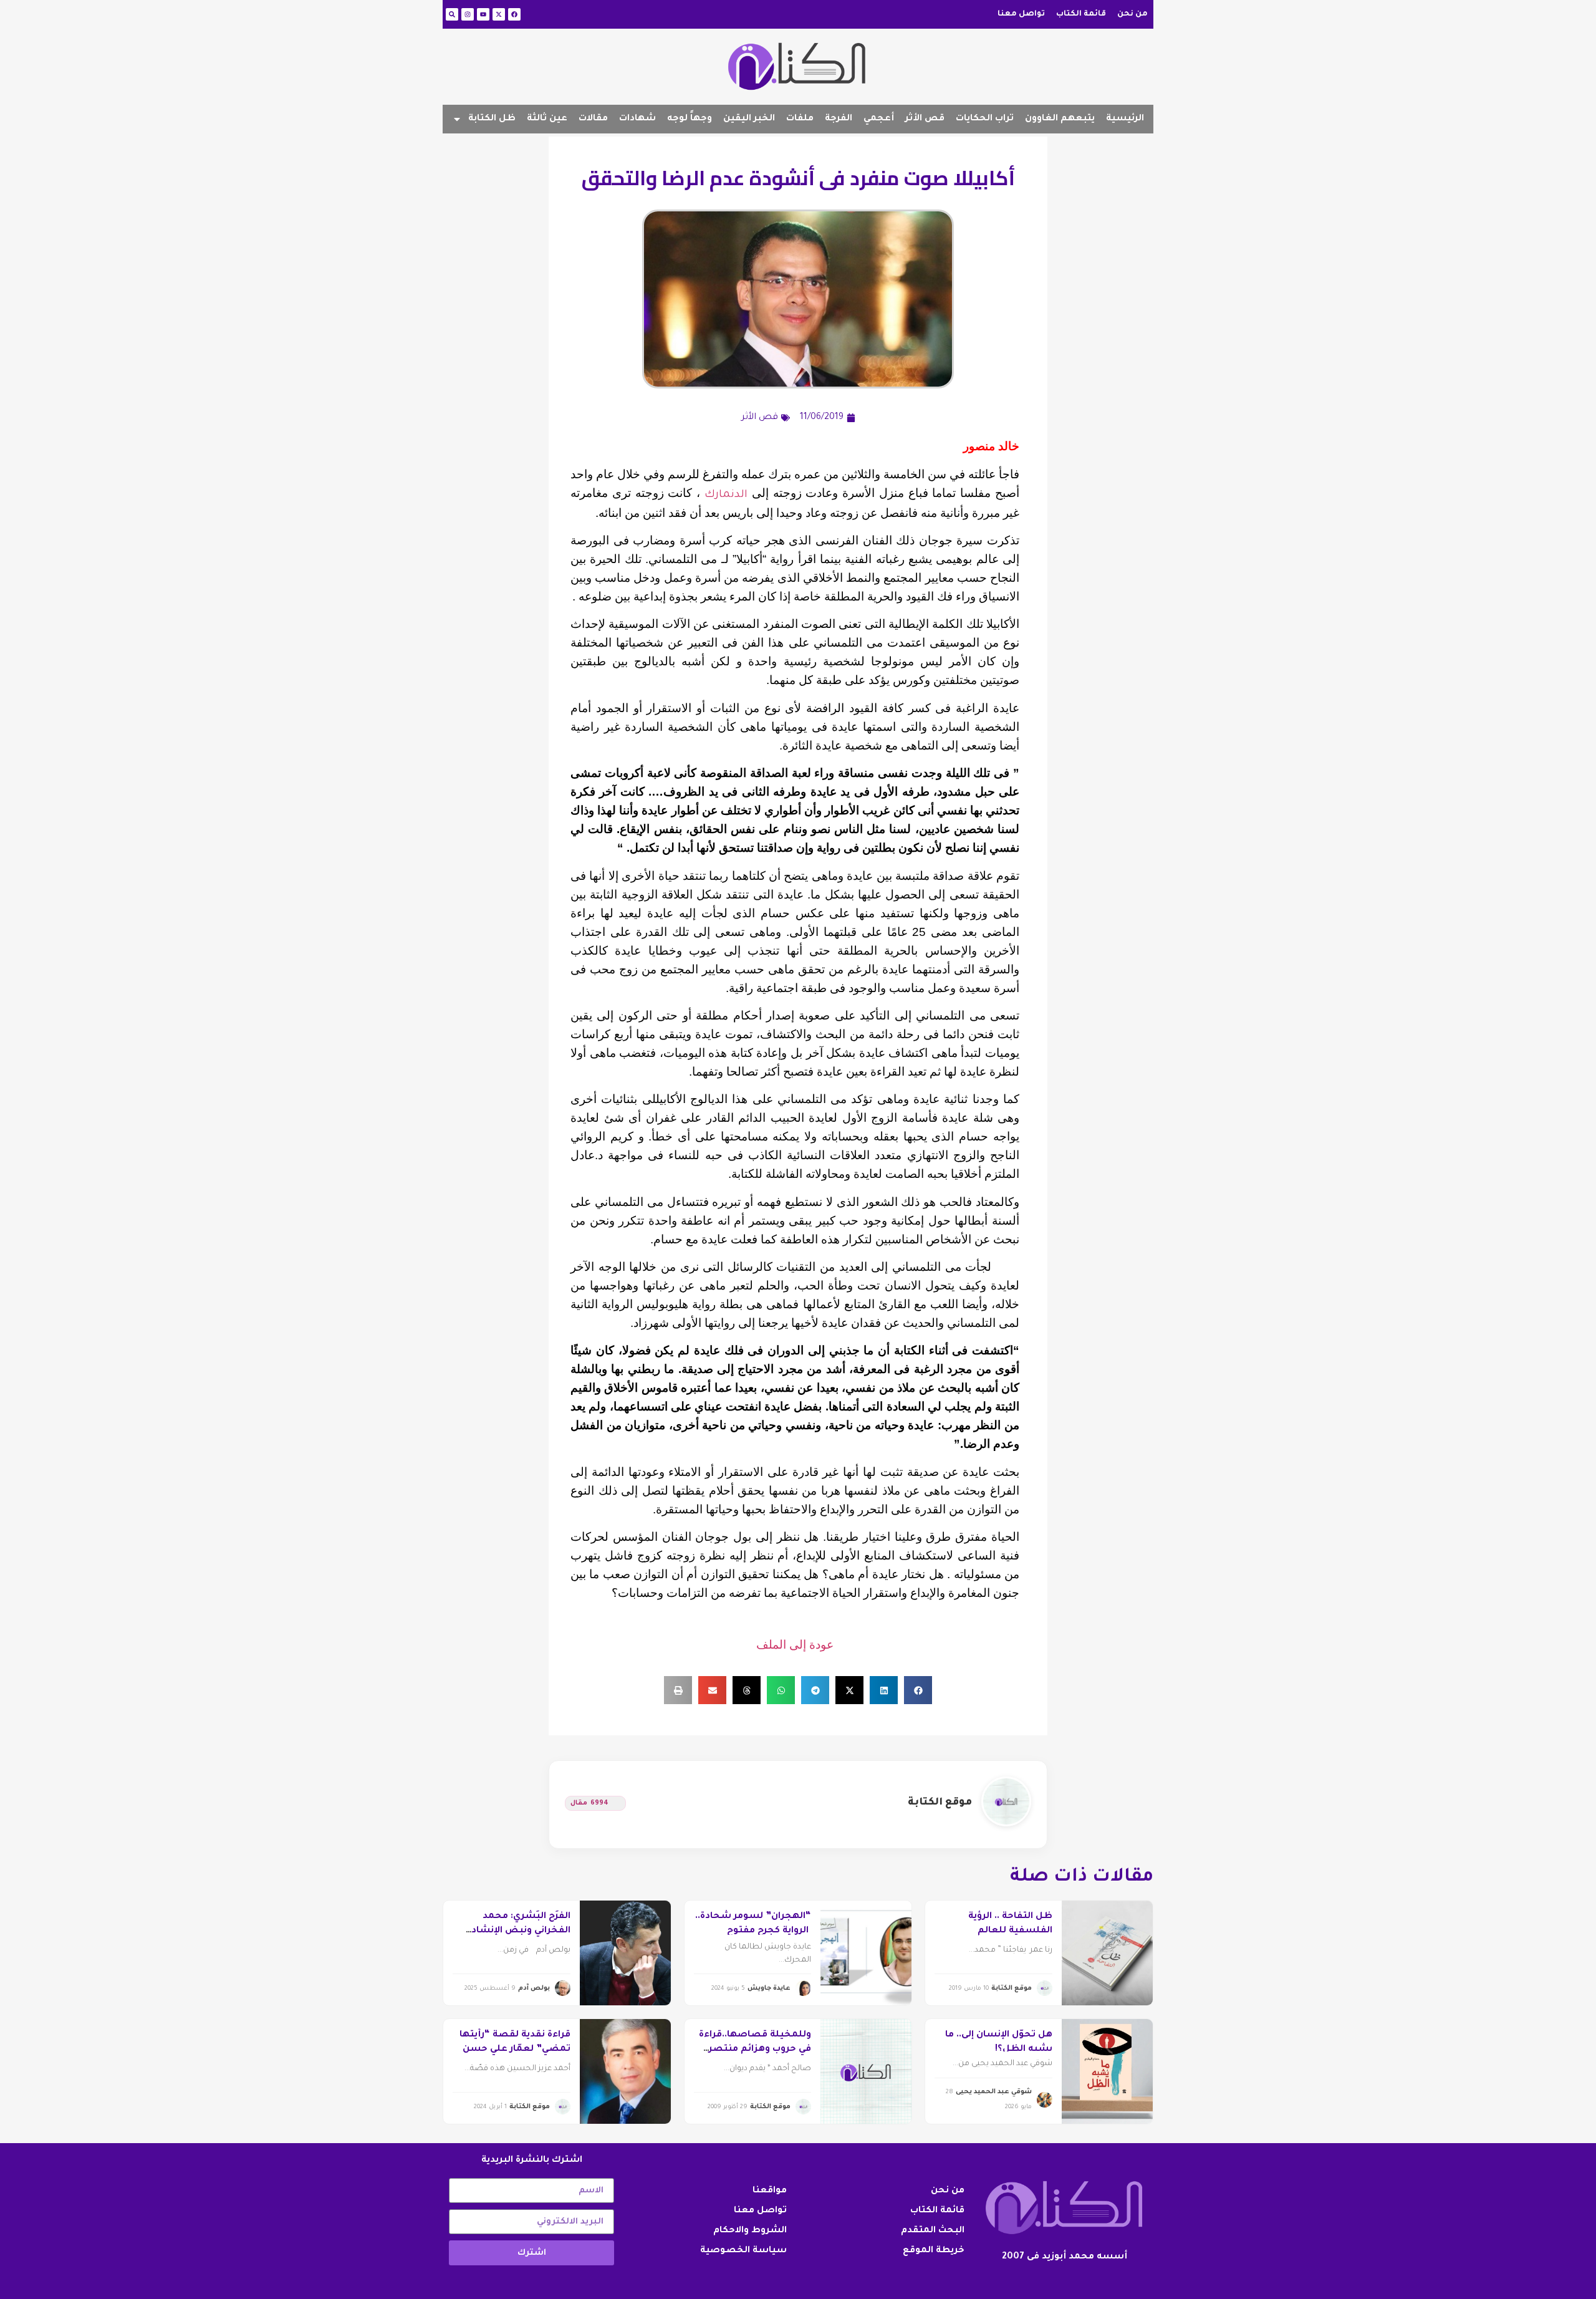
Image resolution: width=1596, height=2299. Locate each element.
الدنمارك (726, 495)
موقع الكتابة (940, 1803)
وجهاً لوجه (690, 119)
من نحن (1132, 14)
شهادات (637, 119)
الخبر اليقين (749, 119)
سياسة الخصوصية (743, 2251)
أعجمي (879, 119)
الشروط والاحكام (750, 2231)
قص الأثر (925, 119)
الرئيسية (1125, 119)
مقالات (593, 119)
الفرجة (839, 119)
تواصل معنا (1021, 14)
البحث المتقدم (933, 2231)
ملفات (800, 119)
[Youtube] (483, 14)
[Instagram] (468, 14)
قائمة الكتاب (1081, 14)
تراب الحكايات (985, 119)
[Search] (452, 14)
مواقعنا (770, 2191)
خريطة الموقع (934, 2251)
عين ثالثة (547, 119)
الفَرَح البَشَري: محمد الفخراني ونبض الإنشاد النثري (521, 1931)
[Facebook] (514, 14)
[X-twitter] (499, 14)
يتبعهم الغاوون (1060, 119)
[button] (918, 1690)
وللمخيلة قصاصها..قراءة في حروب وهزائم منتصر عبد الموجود (755, 2049)
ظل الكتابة (492, 119)
